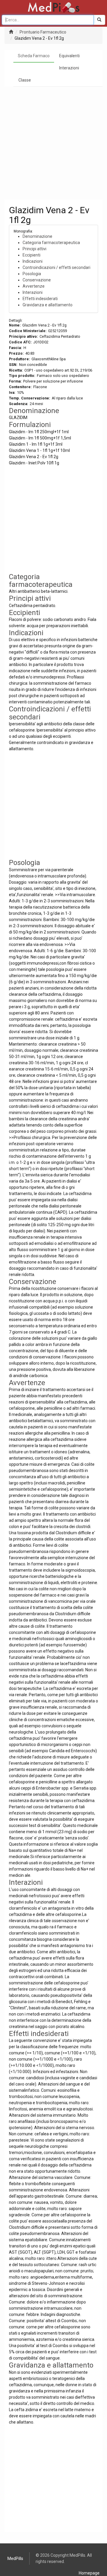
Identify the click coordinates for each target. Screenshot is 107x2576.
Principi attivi (34, 249)
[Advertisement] (53, 143)
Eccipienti (32, 255)
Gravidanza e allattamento (48, 305)
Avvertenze (34, 286)
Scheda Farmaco (34, 56)
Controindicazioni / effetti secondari (56, 267)
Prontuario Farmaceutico (43, 32)
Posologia (32, 274)
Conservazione (37, 280)
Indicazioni (33, 261)
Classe (25, 80)
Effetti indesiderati (40, 299)
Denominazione (37, 236)
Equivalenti (69, 56)
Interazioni (69, 68)
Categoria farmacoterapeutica (51, 243)
